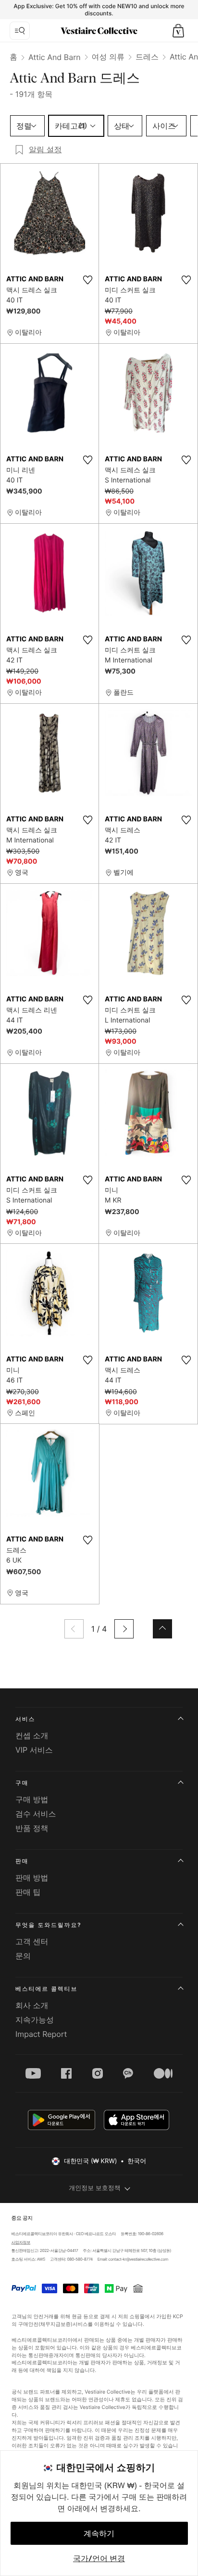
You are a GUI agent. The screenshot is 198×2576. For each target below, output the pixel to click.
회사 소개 (32, 2005)
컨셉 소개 (32, 1735)
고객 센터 (32, 1941)
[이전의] (74, 1629)
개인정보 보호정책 (95, 2188)
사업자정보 (21, 2242)
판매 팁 (28, 1892)
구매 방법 (32, 1799)
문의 (23, 1956)
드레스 (147, 57)
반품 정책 (32, 1828)
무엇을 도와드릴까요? (48, 1925)
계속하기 (99, 2533)
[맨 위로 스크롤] (162, 1629)
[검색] (20, 31)
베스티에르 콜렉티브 (46, 1989)
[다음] (124, 1629)
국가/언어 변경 (99, 2558)
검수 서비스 (36, 1814)
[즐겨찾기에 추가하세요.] (87, 280)
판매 (22, 1861)
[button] (178, 31)
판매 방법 (32, 1878)
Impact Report (41, 2034)
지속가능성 (35, 2020)
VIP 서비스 (34, 1750)
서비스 (25, 1719)
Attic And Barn (55, 57)
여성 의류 (108, 57)
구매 (22, 1783)
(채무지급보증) (55, 2324)
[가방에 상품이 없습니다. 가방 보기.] (178, 31)
